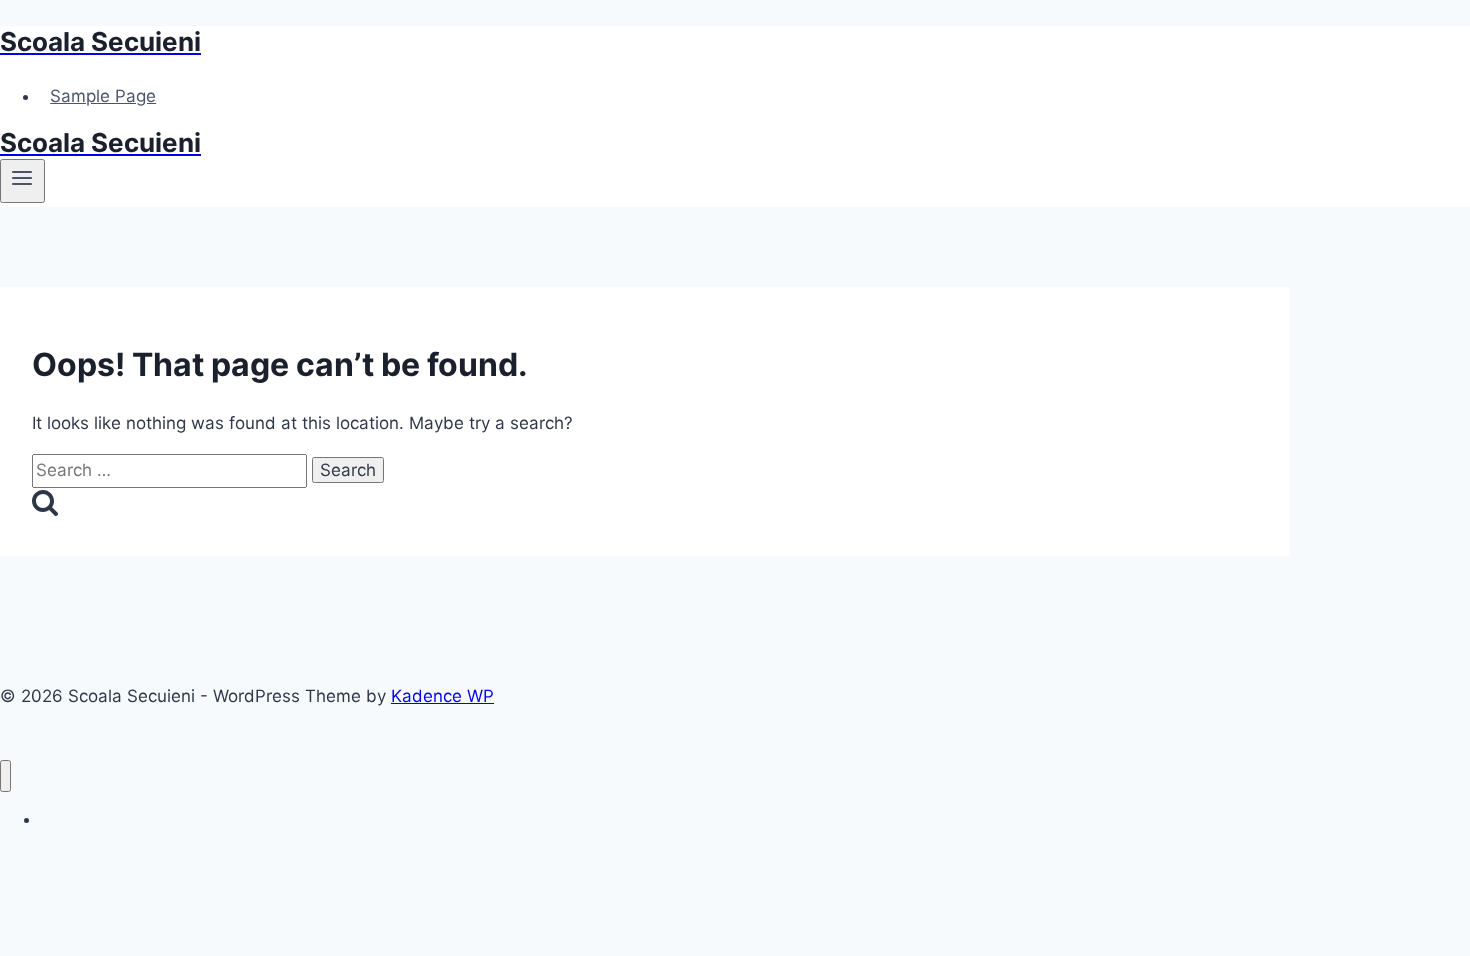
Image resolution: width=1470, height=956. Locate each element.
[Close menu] (5, 776)
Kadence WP (442, 696)
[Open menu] (22, 181)
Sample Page (103, 96)
